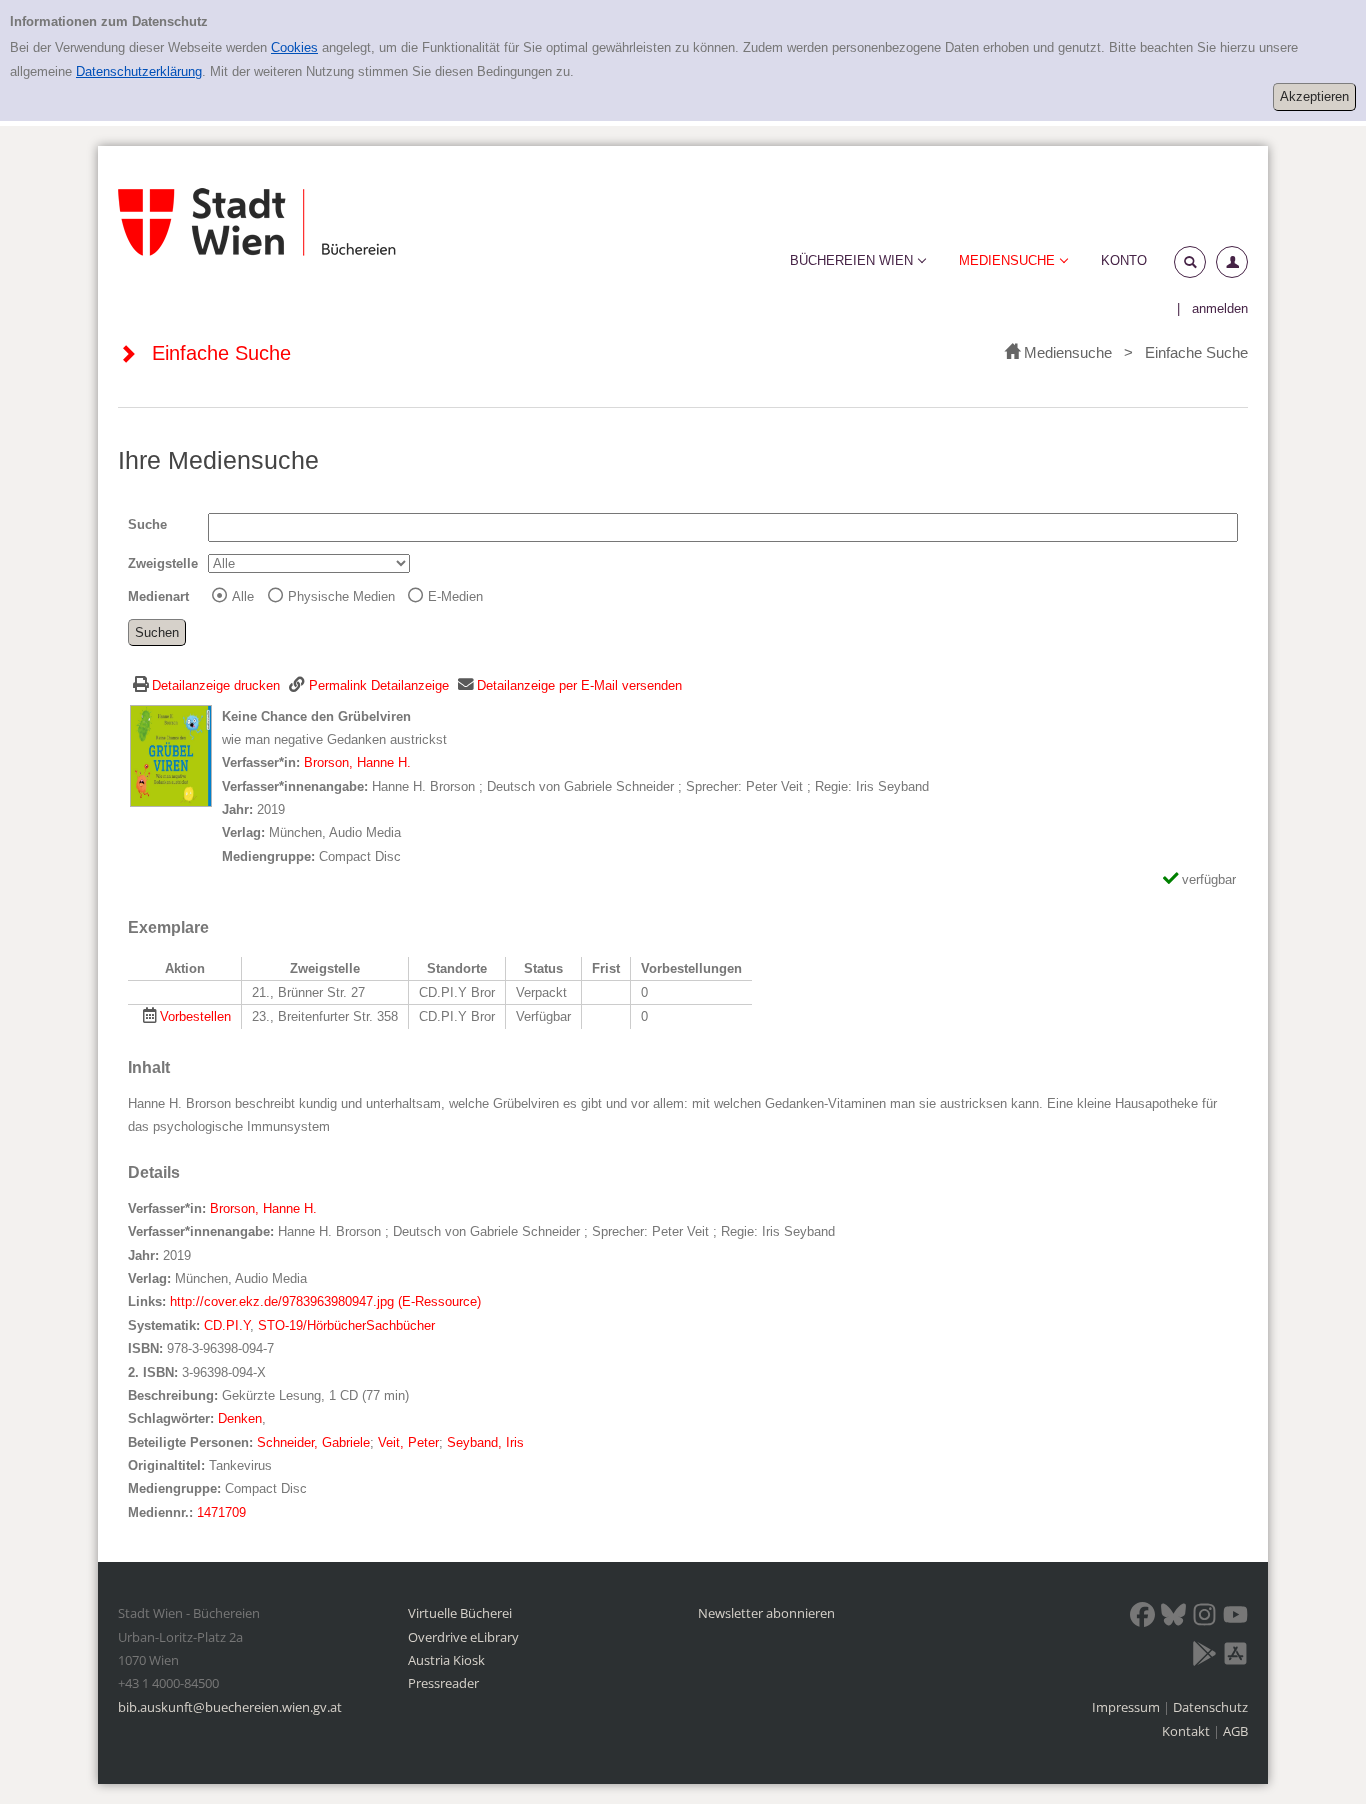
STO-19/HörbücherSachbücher (346, 1325)
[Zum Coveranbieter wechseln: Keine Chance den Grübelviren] (171, 754)
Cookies (294, 47)
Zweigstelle (163, 563)
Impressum (1127, 1707)
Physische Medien (341, 596)
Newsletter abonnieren (766, 1613)
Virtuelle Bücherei (460, 1613)
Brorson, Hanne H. (357, 762)
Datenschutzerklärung (139, 71)
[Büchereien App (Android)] (1204, 1657)
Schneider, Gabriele (313, 1442)
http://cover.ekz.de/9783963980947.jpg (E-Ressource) (325, 1301)
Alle (243, 596)
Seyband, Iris (485, 1442)
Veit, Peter (408, 1442)
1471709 (221, 1512)
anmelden (1220, 308)
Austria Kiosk (446, 1660)
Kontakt (1186, 1731)
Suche (147, 524)
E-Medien (455, 596)
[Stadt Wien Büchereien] (257, 222)
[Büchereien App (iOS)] (1235, 1657)
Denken (240, 1418)
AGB (1235, 1731)
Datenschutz (1210, 1707)
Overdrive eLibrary (463, 1637)
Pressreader (443, 1683)
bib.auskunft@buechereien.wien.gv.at (230, 1707)
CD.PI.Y (227, 1325)
